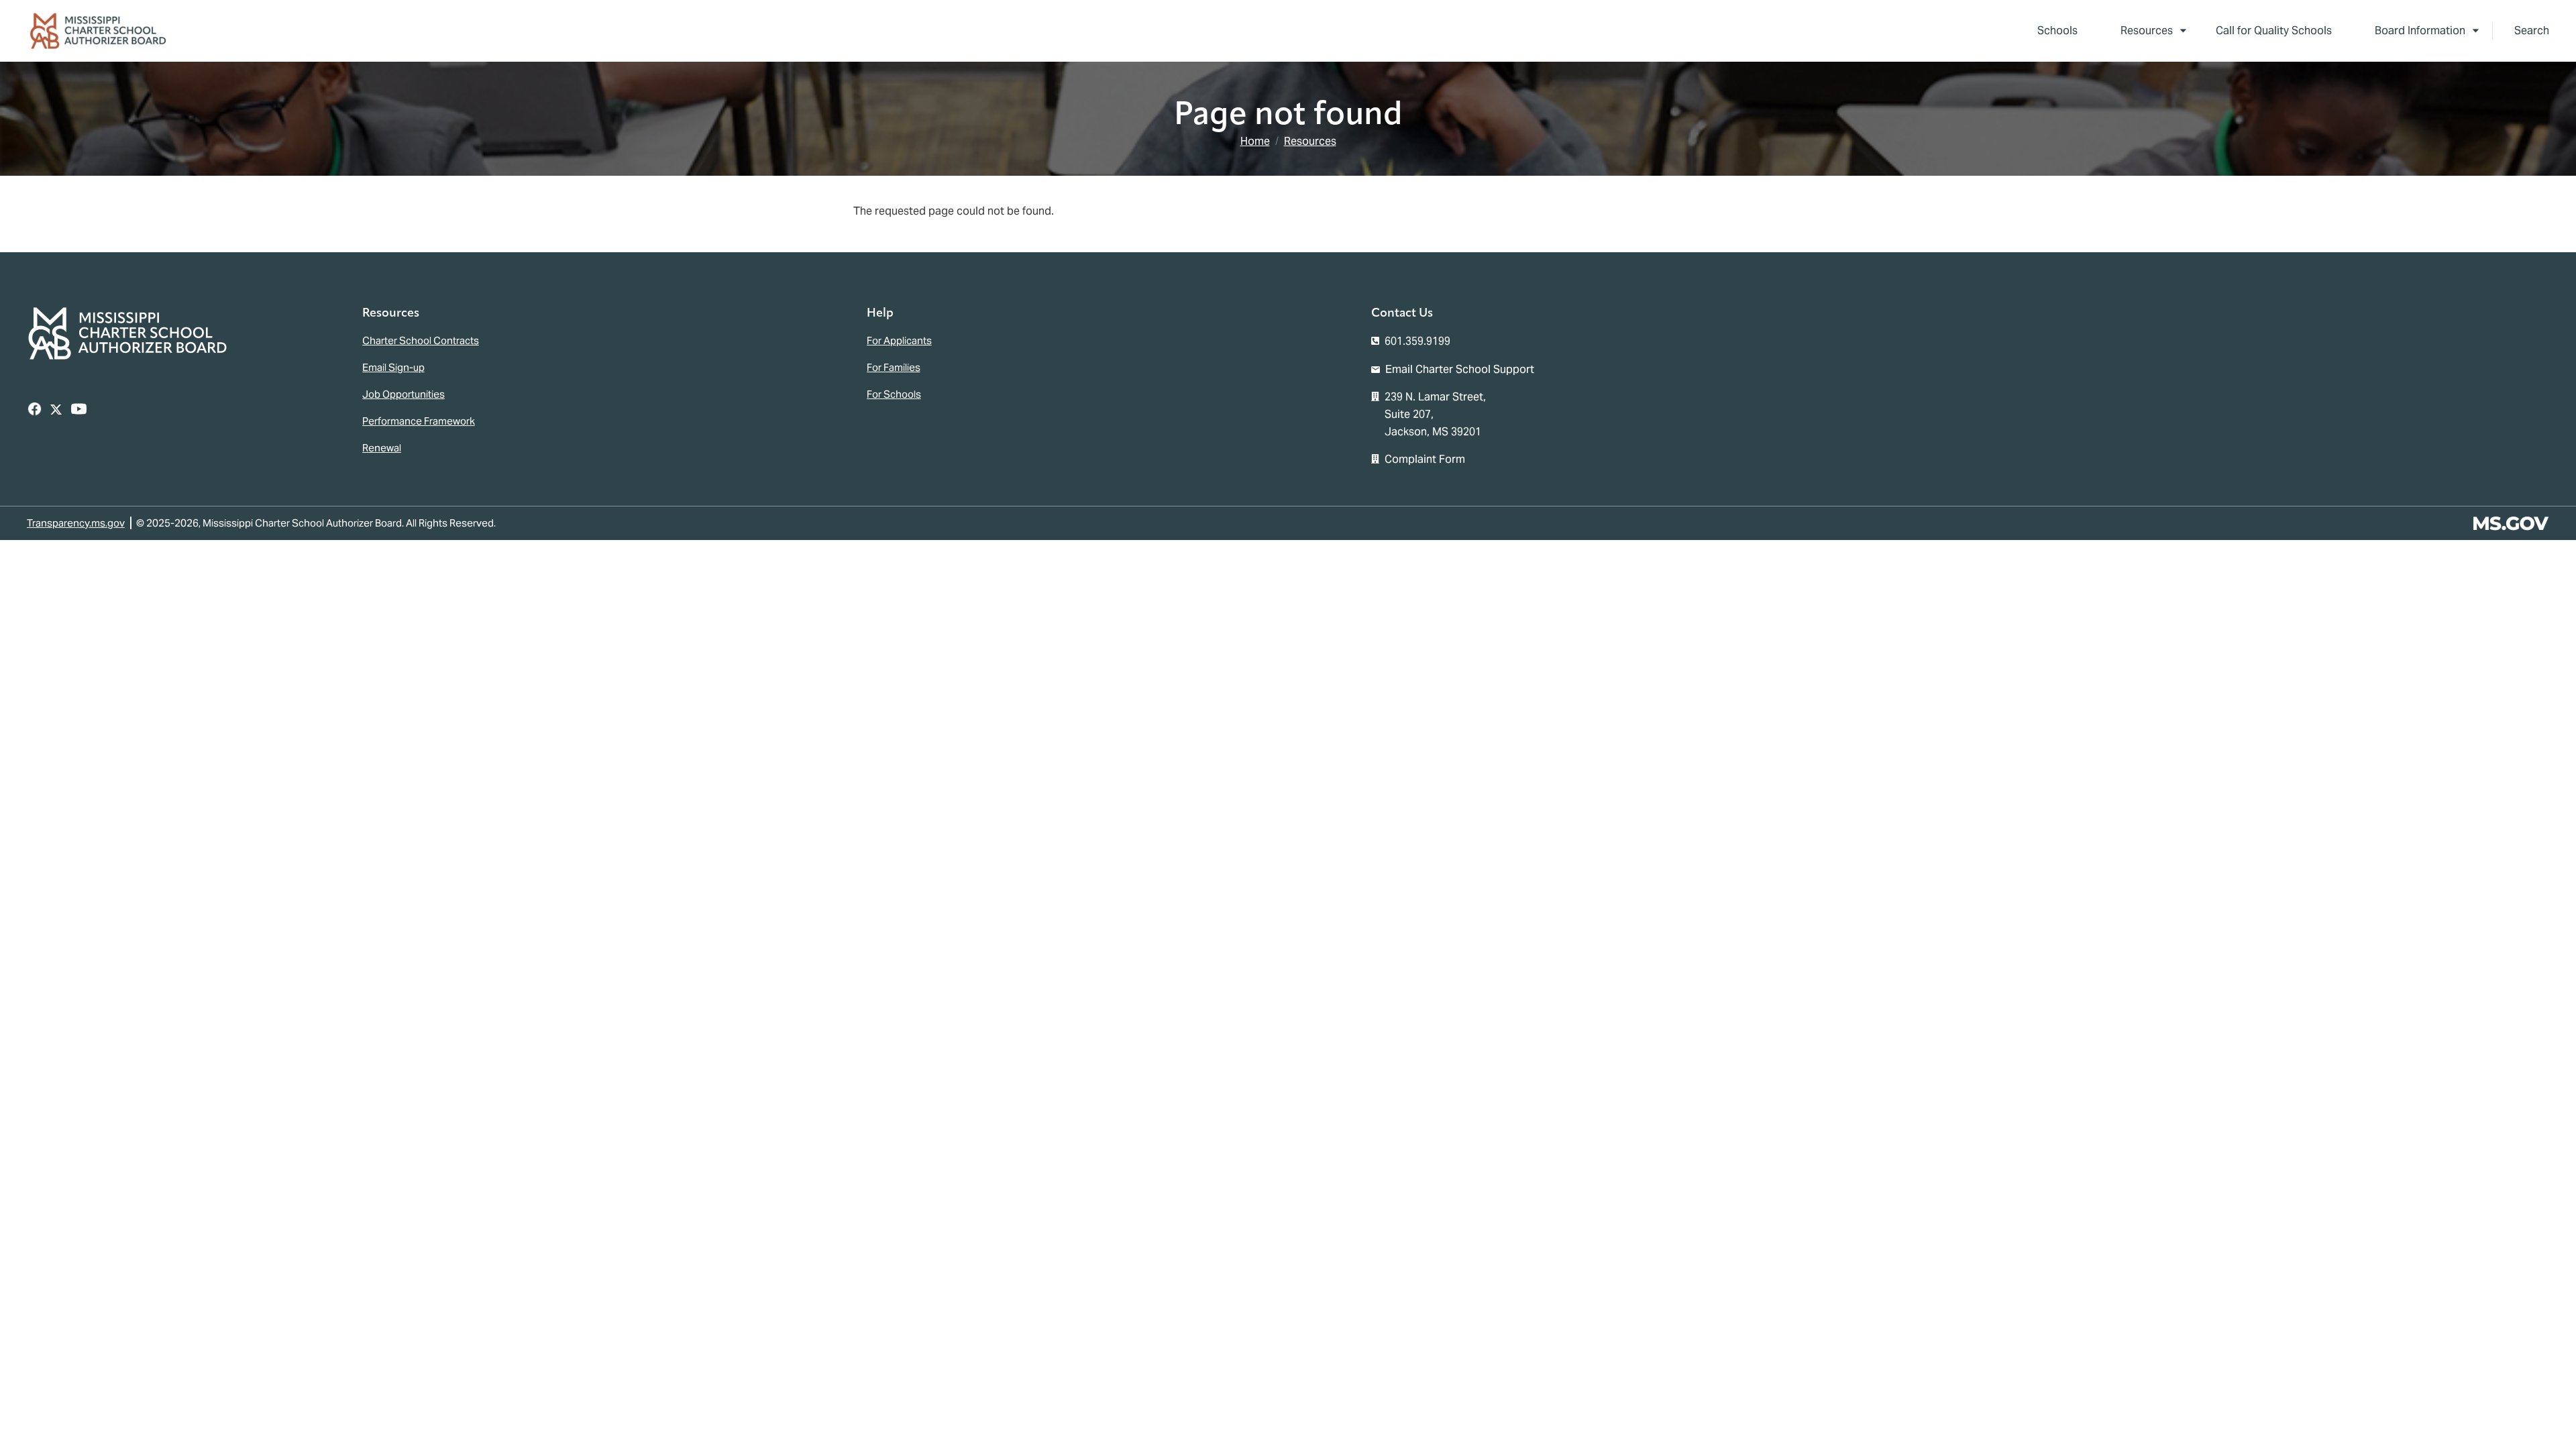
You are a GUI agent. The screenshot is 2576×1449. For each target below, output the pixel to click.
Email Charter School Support (1460, 369)
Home (1255, 141)
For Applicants (899, 340)
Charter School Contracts (421, 340)
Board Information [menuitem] (2409, 33)
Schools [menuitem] (2057, 31)
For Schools (894, 394)
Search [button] (2532, 31)
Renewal (382, 448)
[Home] (103, 31)
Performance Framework (419, 421)
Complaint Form (1425, 459)
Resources (1310, 141)
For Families (894, 367)
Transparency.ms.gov (76, 523)
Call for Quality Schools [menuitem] (2274, 31)
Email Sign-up (393, 367)
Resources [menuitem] (2136, 33)
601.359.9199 (1417, 341)
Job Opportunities (404, 394)
